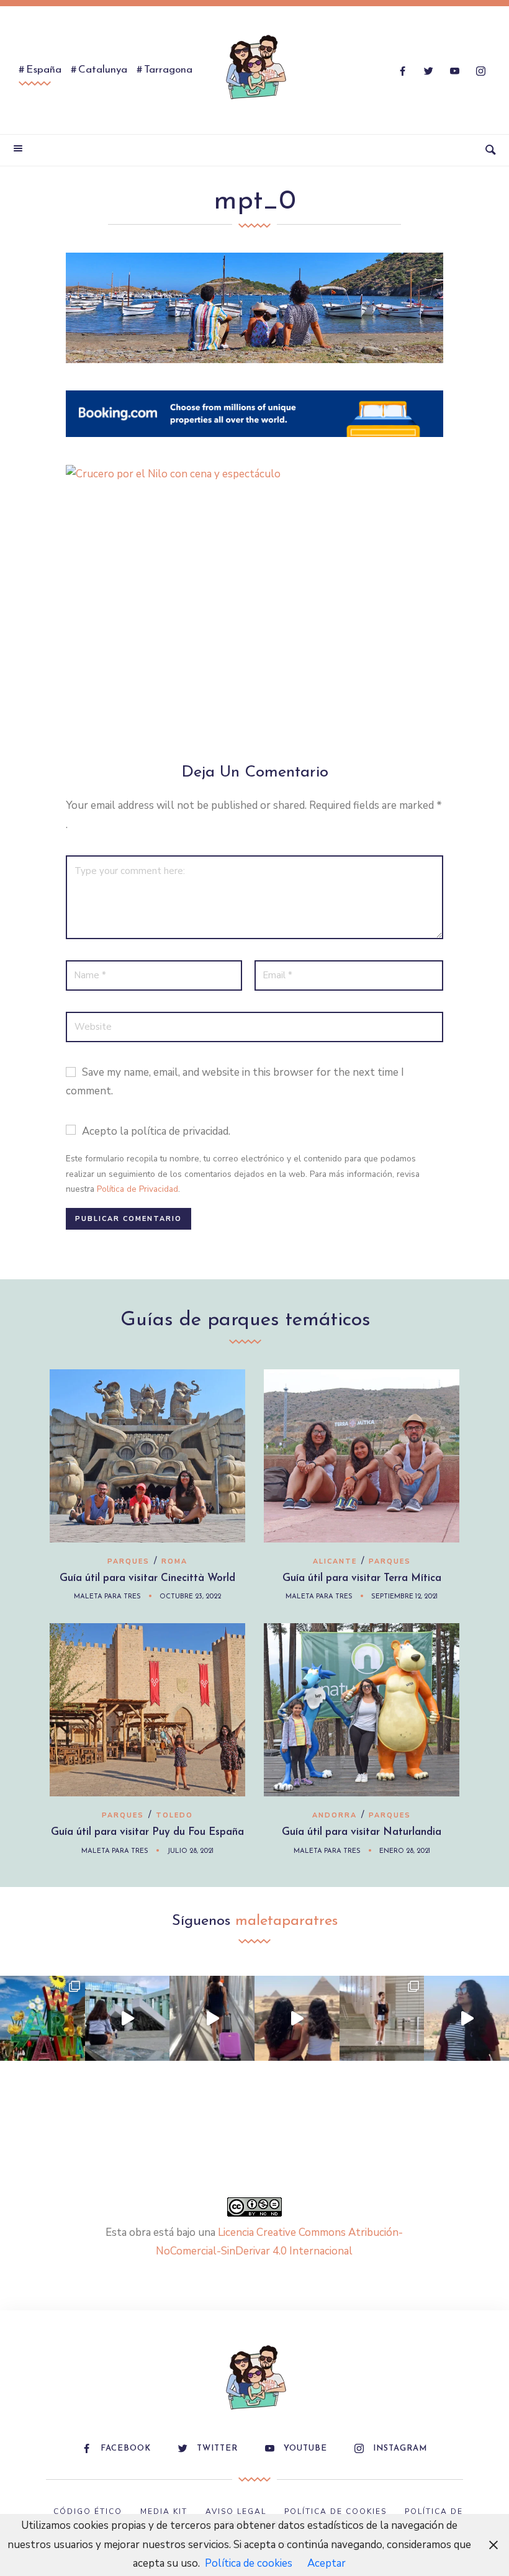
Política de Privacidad (137, 1189)
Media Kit (164, 2511)
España (44, 70)
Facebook (126, 2448)
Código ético (88, 2511)
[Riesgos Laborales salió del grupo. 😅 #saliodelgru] (466, 2018)
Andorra (335, 1815)
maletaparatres (286, 1921)
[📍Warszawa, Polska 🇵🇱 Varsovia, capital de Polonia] (43, 2018)
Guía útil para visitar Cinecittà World (147, 1578)
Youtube (305, 2448)
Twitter (217, 2448)
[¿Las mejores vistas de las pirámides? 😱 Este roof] (297, 2018)
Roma (174, 1561)
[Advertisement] (254, 629)
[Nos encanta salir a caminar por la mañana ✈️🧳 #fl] (212, 2018)
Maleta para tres (107, 1597)
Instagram (400, 2448)
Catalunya (103, 70)
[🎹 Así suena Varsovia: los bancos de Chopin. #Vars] (128, 2018)
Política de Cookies (336, 2511)
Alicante (335, 1561)
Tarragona (168, 70)
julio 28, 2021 (190, 1851)
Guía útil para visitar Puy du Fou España (147, 1832)
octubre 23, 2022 (190, 1597)
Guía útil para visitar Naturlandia (362, 1832)
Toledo (174, 1815)
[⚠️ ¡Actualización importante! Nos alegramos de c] (382, 2018)
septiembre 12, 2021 (404, 1597)
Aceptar (327, 2563)
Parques (128, 1561)
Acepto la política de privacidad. (156, 1131)
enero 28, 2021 (405, 1851)
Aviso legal (236, 2511)
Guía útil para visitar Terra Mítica (362, 1578)
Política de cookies (249, 2563)
